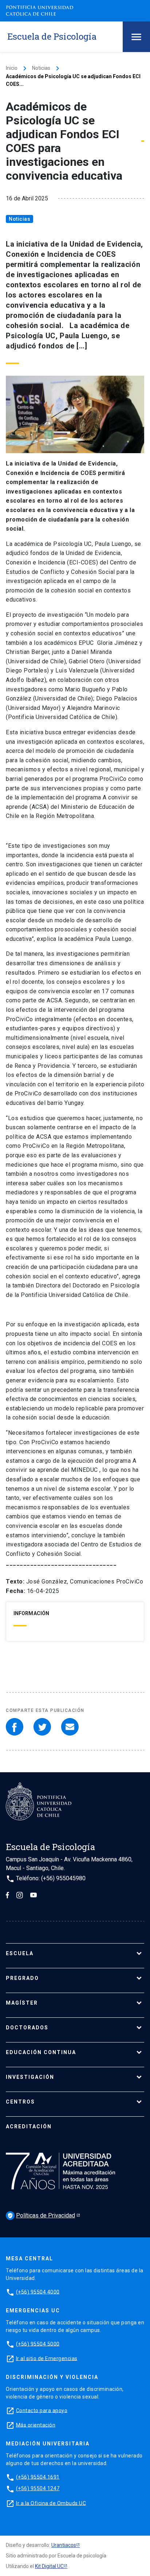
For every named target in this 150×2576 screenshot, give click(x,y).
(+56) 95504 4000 (38, 2292)
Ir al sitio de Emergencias (47, 2358)
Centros (20, 2102)
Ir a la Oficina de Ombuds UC (51, 2503)
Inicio (12, 68)
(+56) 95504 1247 (38, 2488)
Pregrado (22, 1978)
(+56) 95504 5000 (38, 2344)
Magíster (22, 2003)
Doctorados (27, 2028)
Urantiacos (64, 2545)
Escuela (20, 1953)
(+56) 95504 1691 (38, 2477)
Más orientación (36, 2425)
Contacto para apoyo (42, 2410)
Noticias (41, 68)
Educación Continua (41, 2052)
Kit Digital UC (49, 2566)
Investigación (30, 2077)
